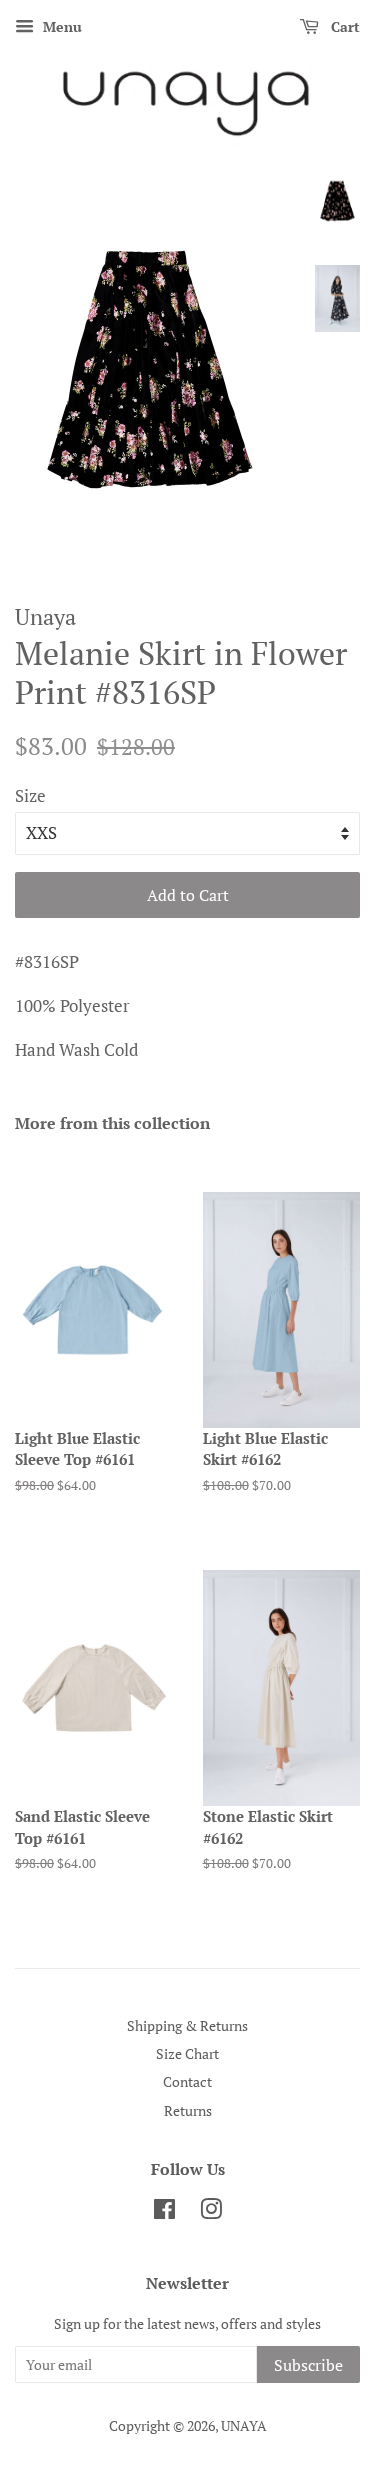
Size (30, 795)
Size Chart (187, 2053)
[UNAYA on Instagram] (211, 2212)
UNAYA (244, 2425)
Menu (60, 26)
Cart (343, 26)
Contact (187, 2081)
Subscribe (308, 2365)
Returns (188, 2110)
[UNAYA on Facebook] (164, 2212)
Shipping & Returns (187, 2025)
